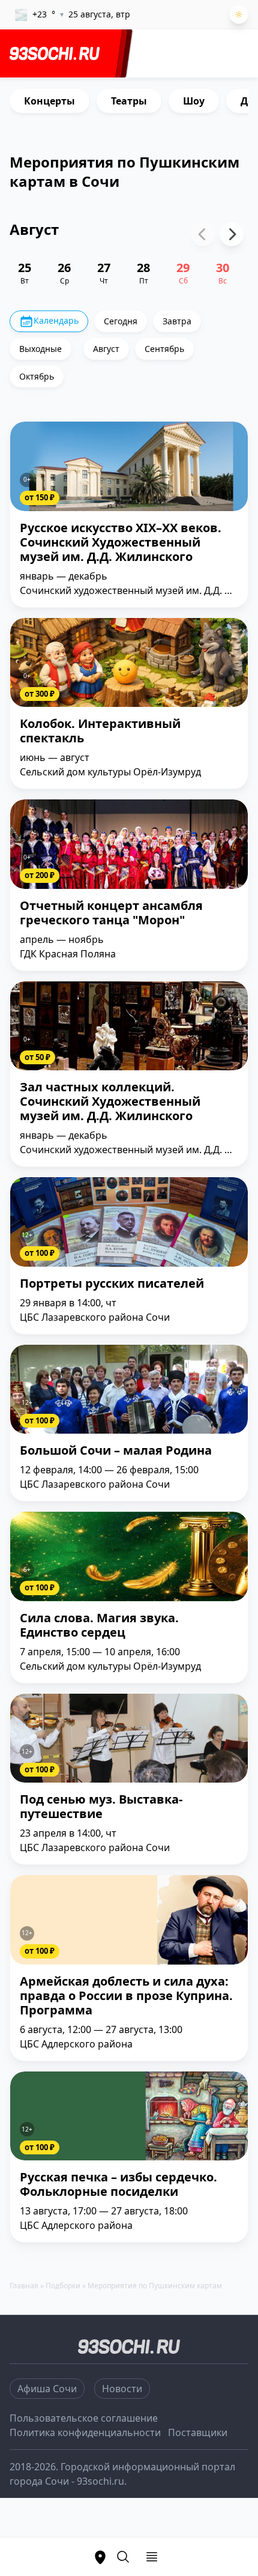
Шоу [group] (194, 101)
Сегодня (121, 321)
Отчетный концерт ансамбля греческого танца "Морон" (111, 913)
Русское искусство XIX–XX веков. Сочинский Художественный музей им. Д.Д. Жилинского (121, 543)
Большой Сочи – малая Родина (116, 1451)
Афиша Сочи (47, 2389)
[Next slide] (232, 234)
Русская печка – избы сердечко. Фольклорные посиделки (118, 2185)
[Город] (100, 2557)
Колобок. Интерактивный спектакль (100, 731)
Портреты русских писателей (112, 1284)
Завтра (177, 321)
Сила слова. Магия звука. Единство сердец (99, 1626)
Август (106, 349)
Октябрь (37, 376)
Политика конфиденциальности (85, 2432)
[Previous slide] (203, 234)
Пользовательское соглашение (84, 2418)
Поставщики (198, 2432)
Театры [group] (129, 101)
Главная (24, 2286)
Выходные (40, 349)
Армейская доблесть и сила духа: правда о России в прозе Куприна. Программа (126, 1996)
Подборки (63, 2286)
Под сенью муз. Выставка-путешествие (101, 1807)
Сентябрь (164, 349)
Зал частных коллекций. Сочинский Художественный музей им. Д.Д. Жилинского (110, 1102)
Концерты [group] (49, 101)
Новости (122, 2389)
